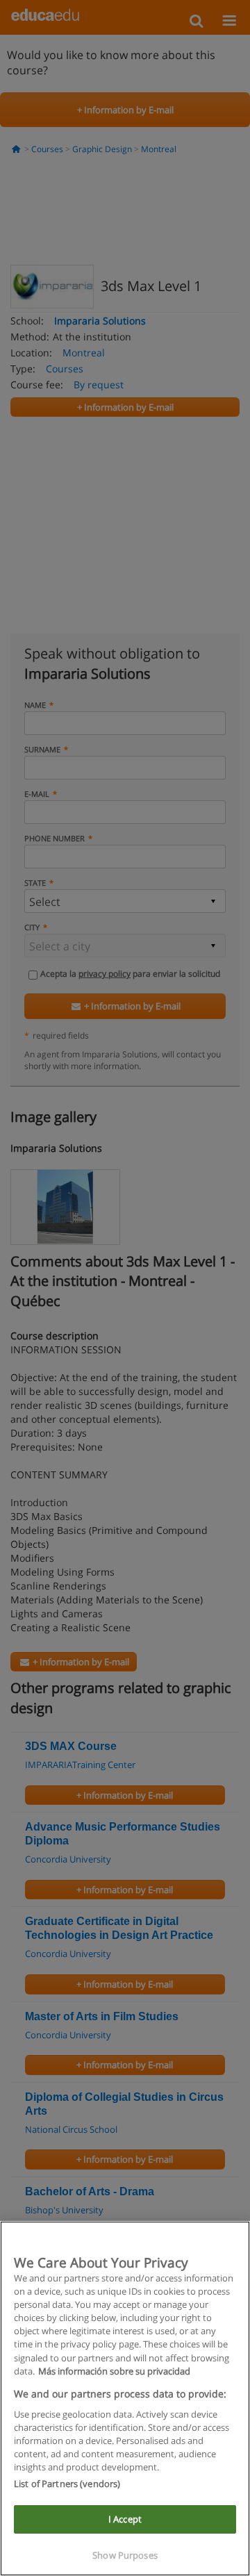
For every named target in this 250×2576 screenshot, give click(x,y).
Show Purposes (125, 2555)
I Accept (125, 2519)
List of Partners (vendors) (67, 2484)
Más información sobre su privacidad (114, 2371)
